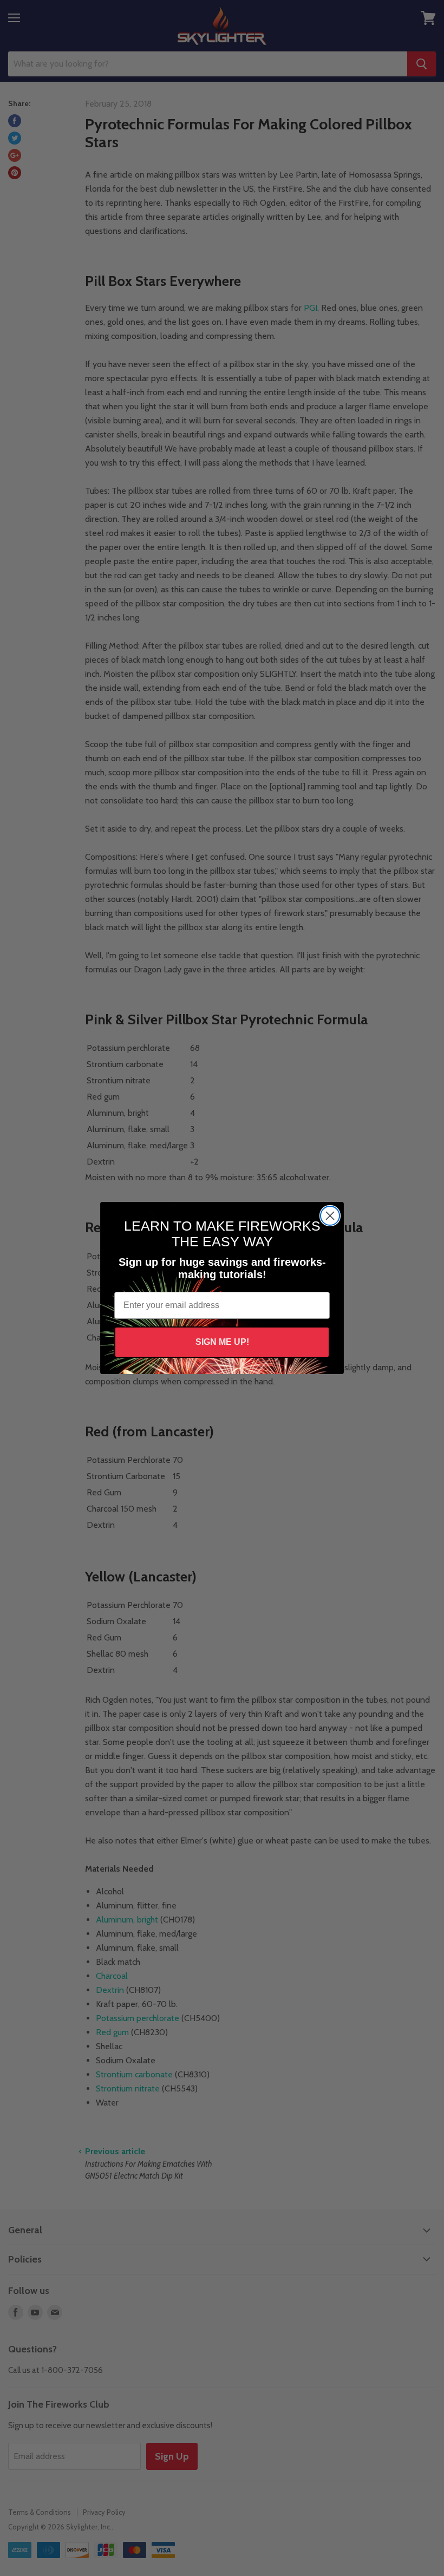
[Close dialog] (330, 1216)
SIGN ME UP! (222, 1342)
